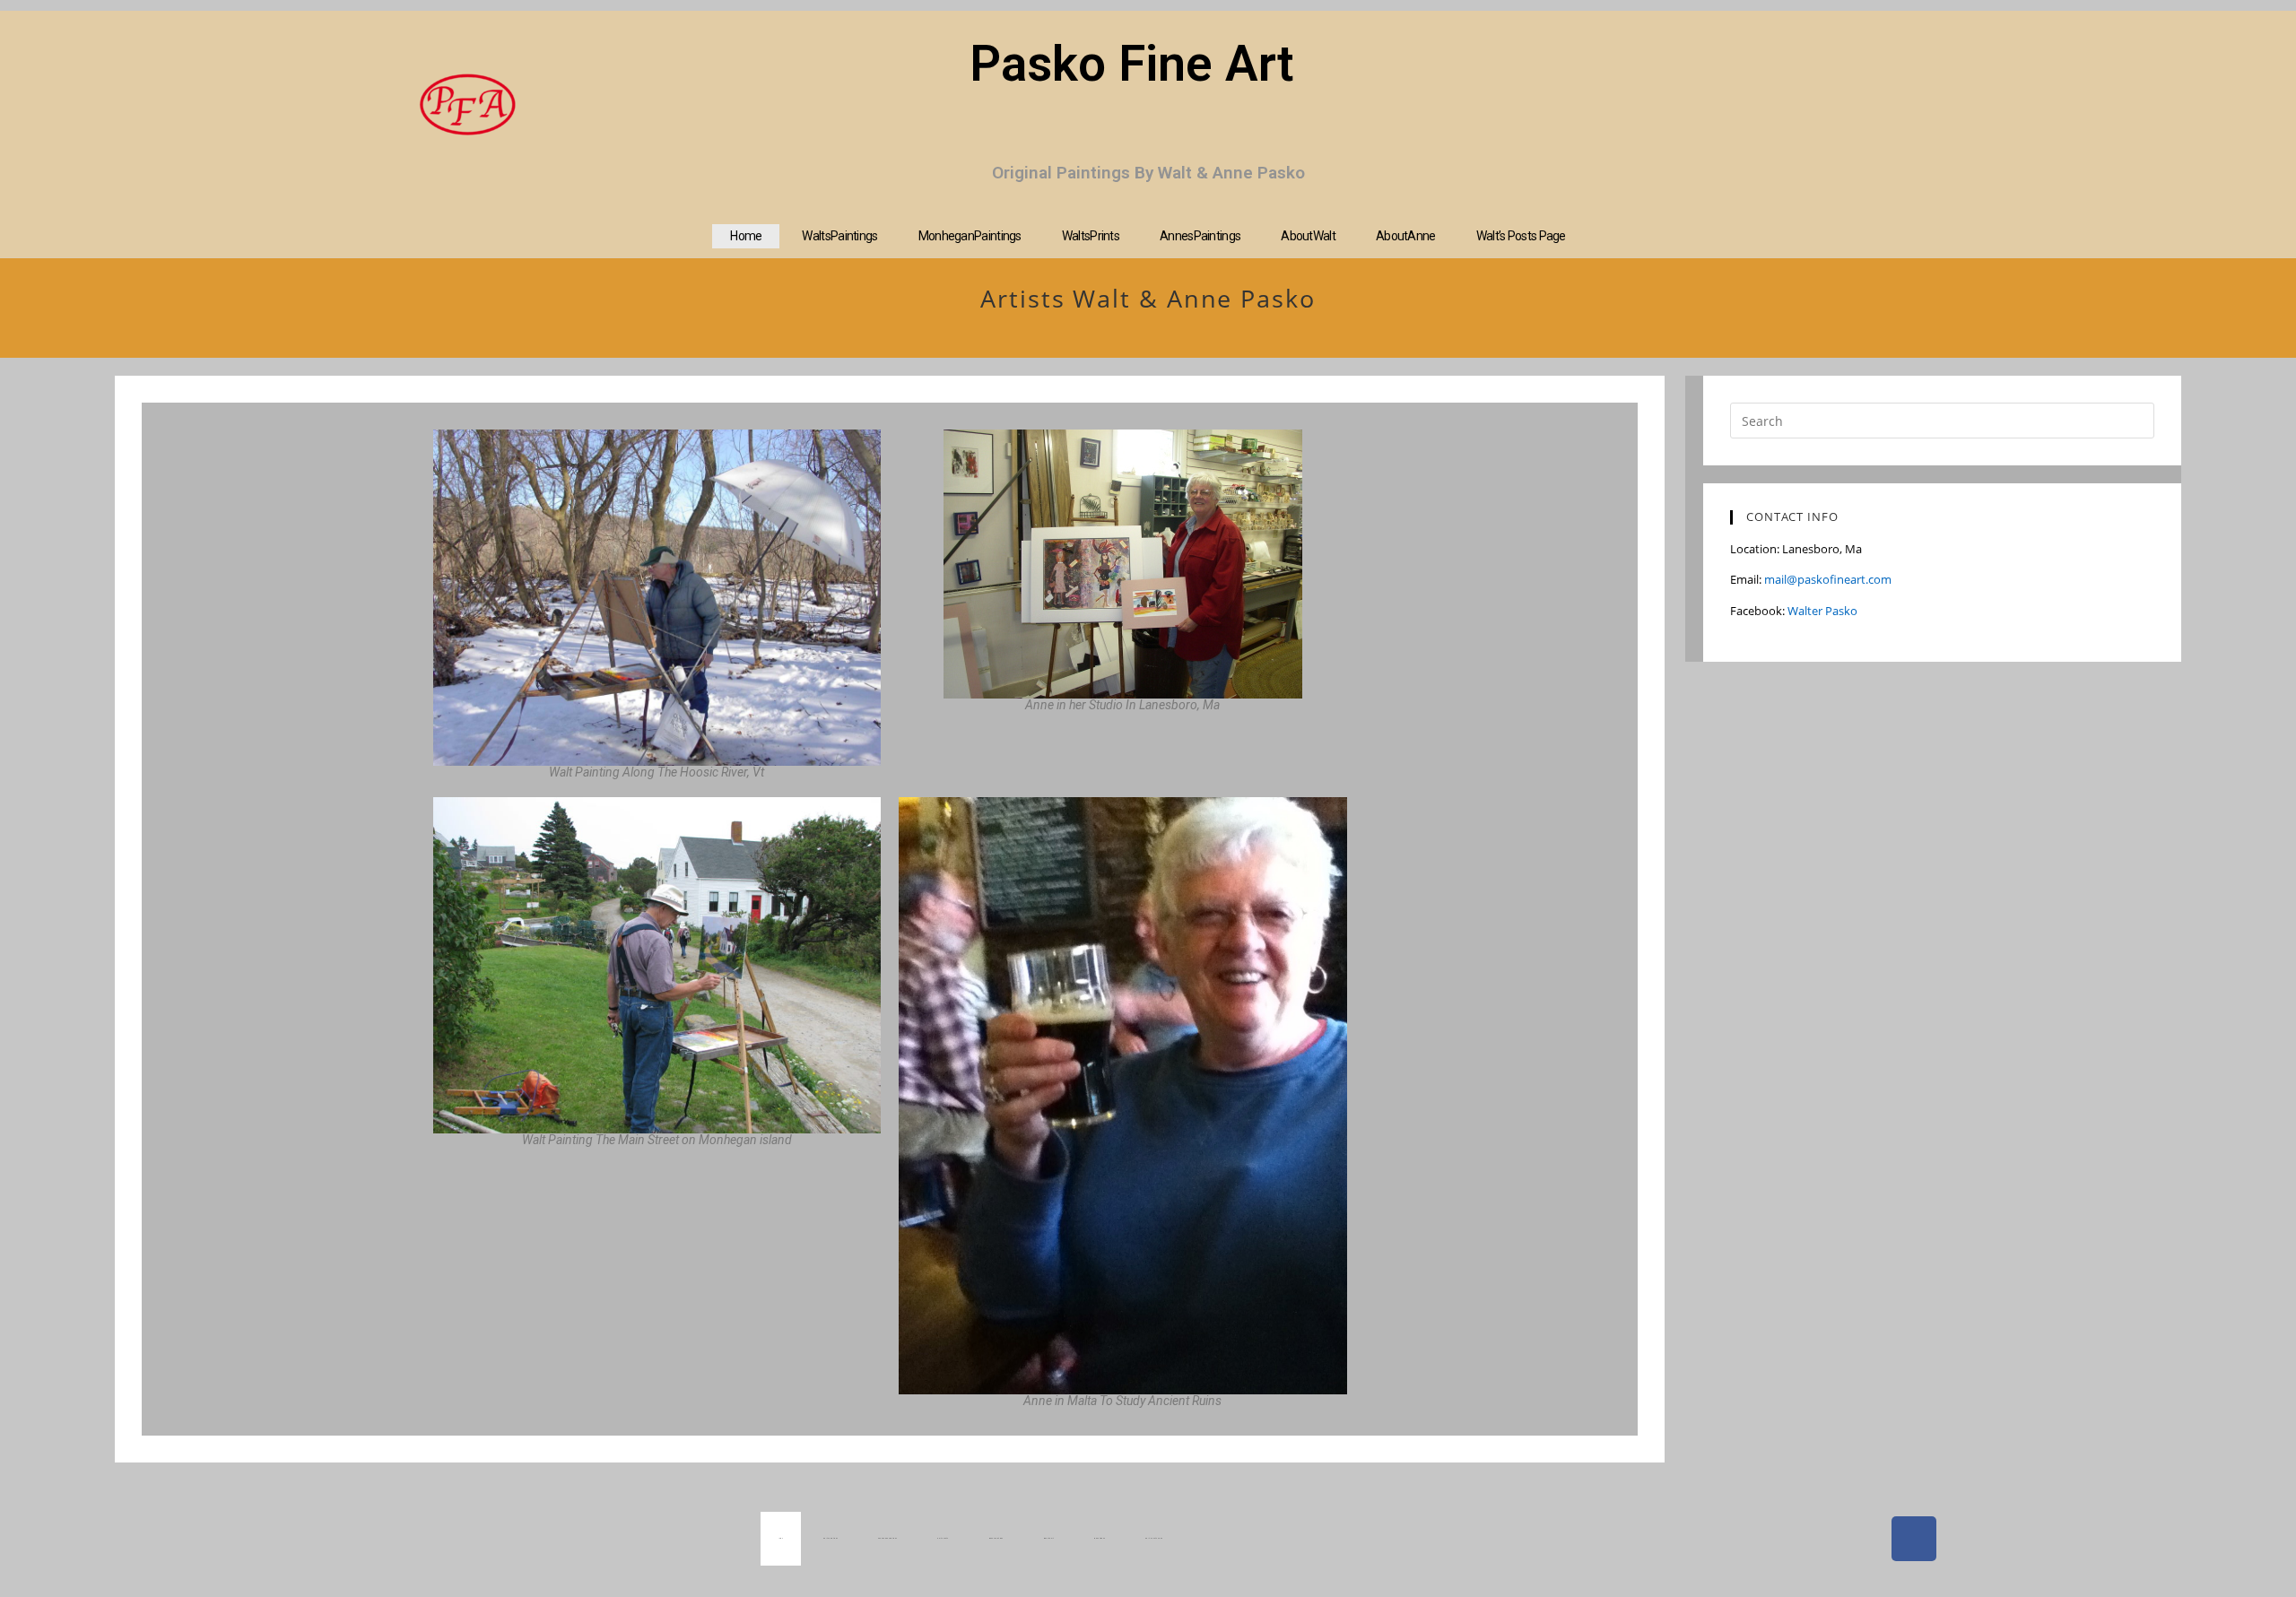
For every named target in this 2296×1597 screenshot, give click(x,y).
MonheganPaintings (970, 236)
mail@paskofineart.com (1828, 579)
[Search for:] (1942, 420)
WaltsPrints (1091, 236)
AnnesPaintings (1200, 236)
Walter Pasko (1822, 611)
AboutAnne (1406, 236)
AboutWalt (1308, 236)
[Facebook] (1914, 1539)
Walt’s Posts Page (1521, 236)
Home (746, 236)
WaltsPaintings (839, 236)
